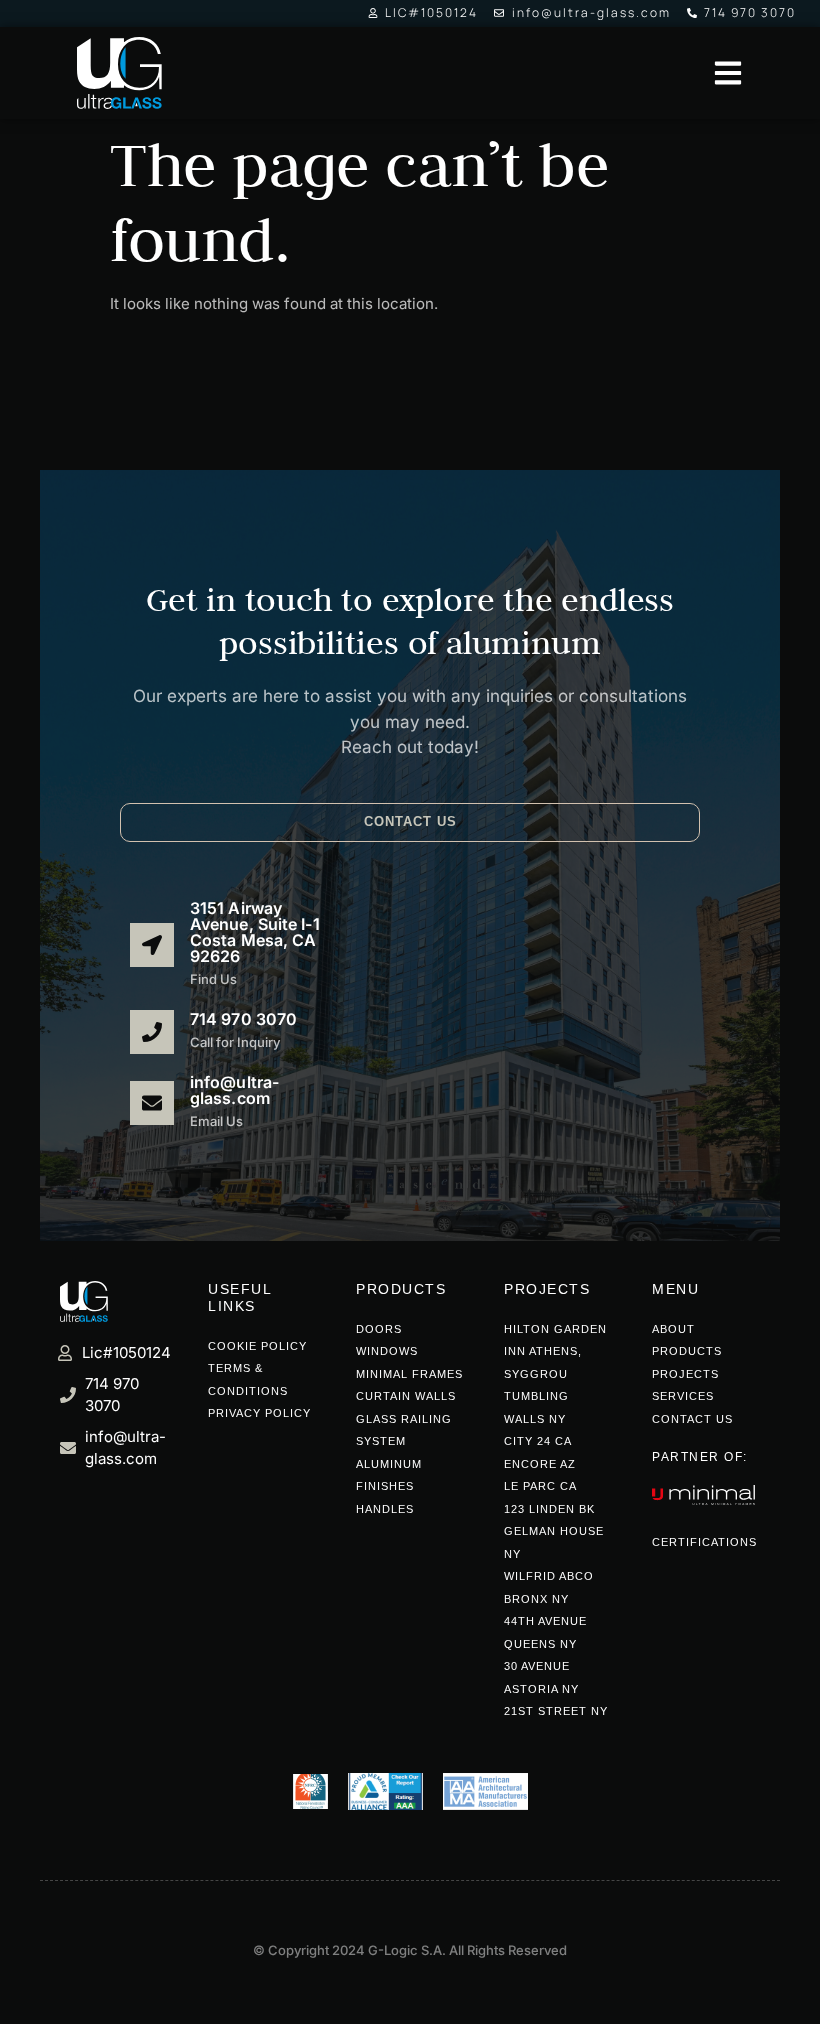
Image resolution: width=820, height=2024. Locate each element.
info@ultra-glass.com (234, 1090)
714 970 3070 (243, 1019)
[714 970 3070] (152, 1032)
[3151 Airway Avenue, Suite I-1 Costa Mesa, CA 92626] (152, 945)
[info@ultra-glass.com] (152, 1102)
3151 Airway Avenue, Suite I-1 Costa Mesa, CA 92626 (255, 932)
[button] (410, 822)
